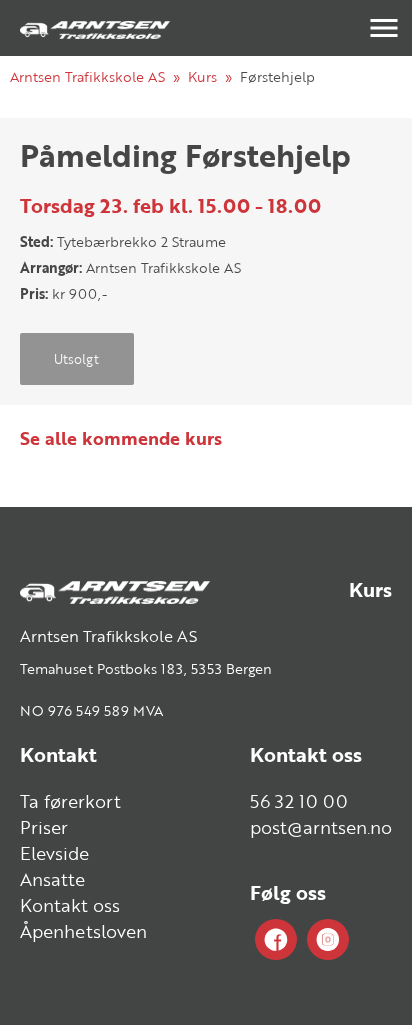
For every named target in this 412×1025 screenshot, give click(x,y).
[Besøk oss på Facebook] (276, 940)
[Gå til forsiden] (95, 28)
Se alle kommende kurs (121, 438)
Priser (44, 827)
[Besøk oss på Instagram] (328, 940)
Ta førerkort (70, 801)
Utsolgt (76, 359)
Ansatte (52, 879)
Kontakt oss (70, 905)
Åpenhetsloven (83, 931)
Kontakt (58, 754)
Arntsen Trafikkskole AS (87, 76)
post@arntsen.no (321, 827)
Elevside (54, 853)
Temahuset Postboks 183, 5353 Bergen (146, 668)
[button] (384, 28)
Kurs (202, 76)
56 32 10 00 (299, 801)
